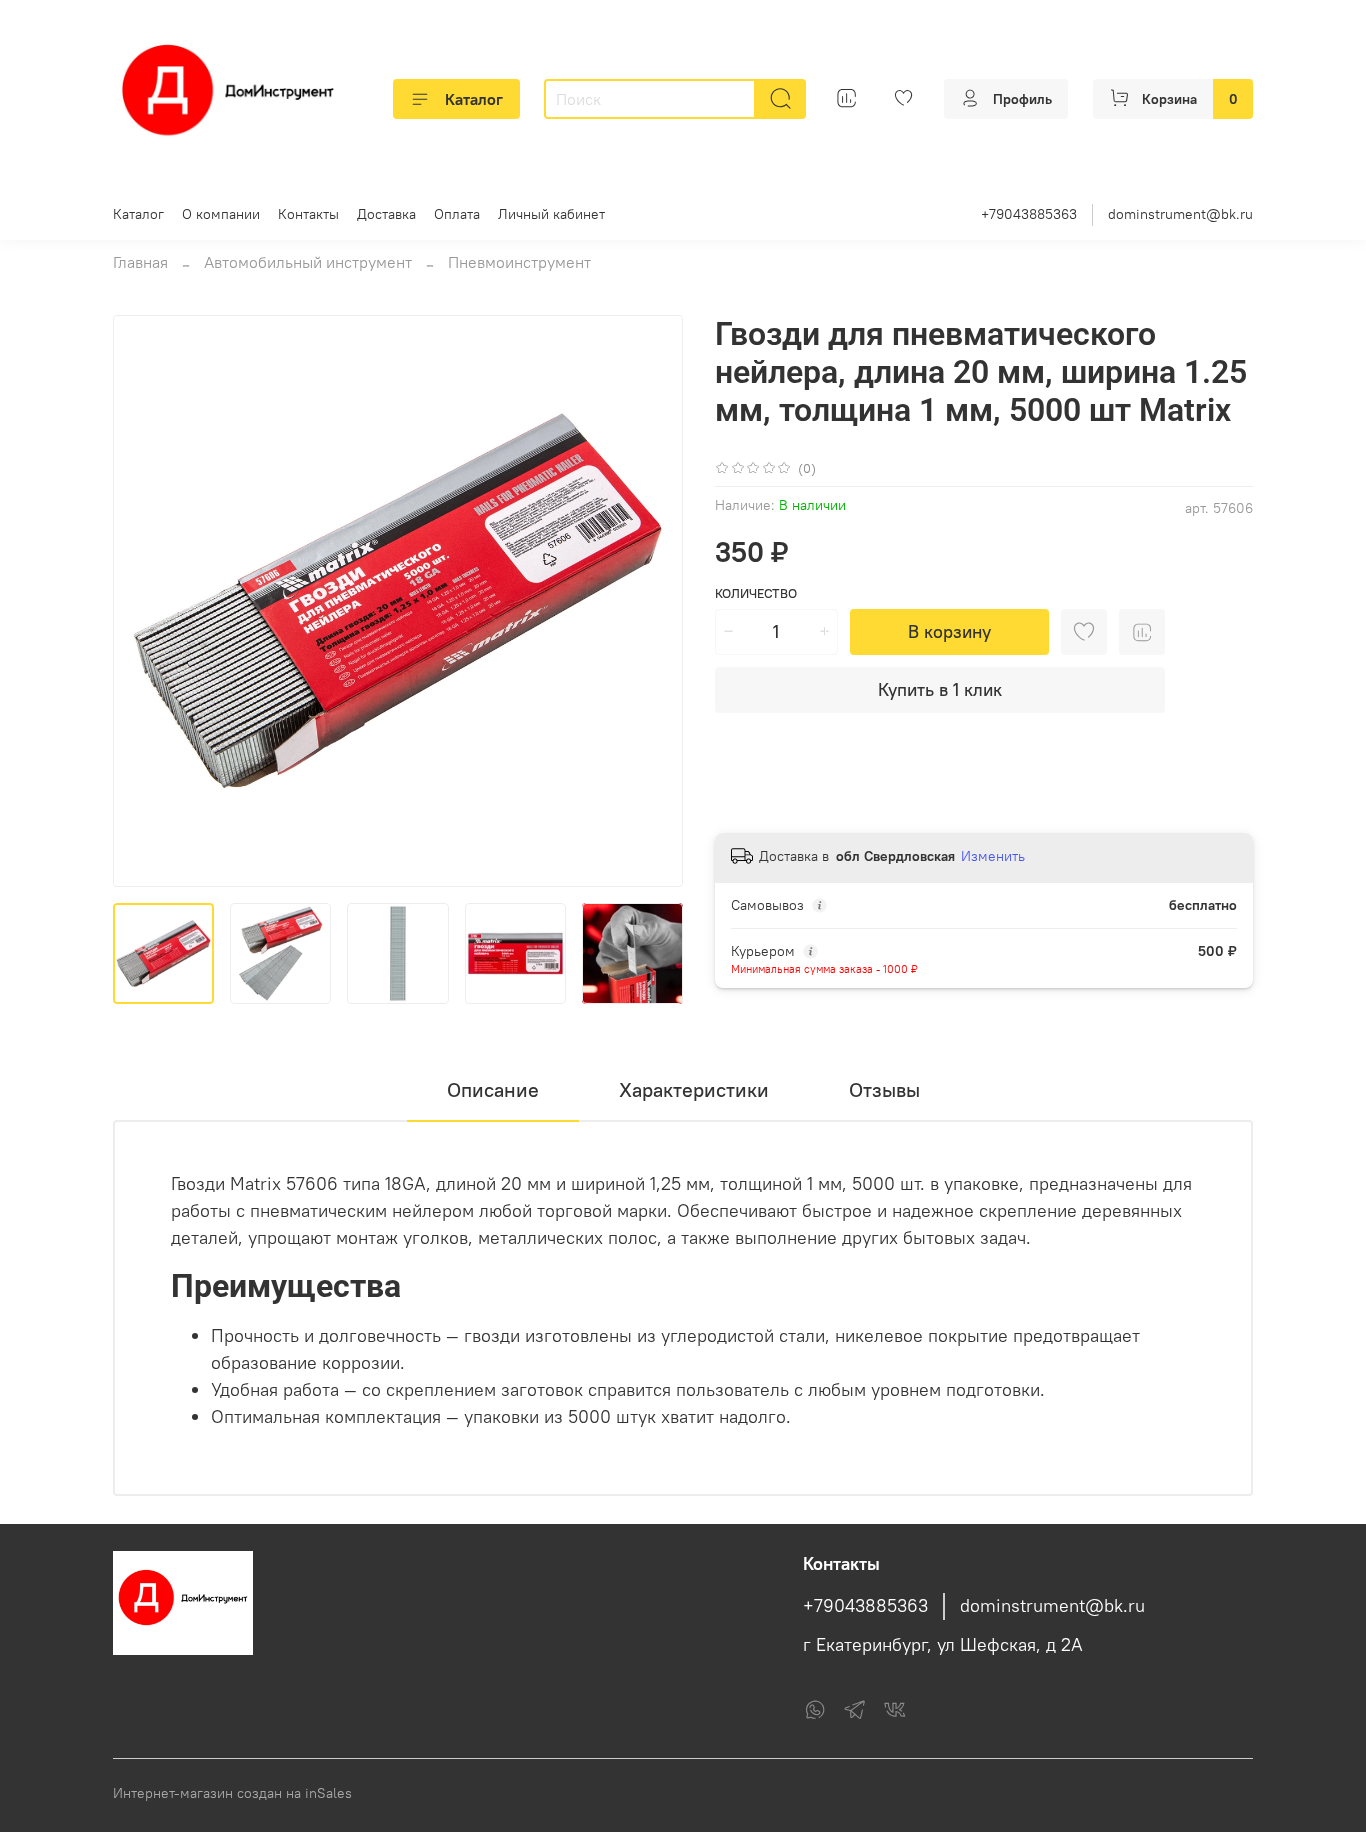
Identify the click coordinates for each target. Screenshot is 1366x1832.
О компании (221, 214)
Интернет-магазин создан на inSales (232, 1793)
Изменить (993, 856)
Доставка (386, 214)
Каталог (474, 99)
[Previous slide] (145, 601)
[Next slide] (651, 601)
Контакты (308, 214)
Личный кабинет (551, 214)
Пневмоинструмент (519, 262)
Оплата (457, 214)
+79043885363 (1029, 214)
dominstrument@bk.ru (1180, 214)
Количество (756, 593)
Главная (140, 262)
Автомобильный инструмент (308, 262)
